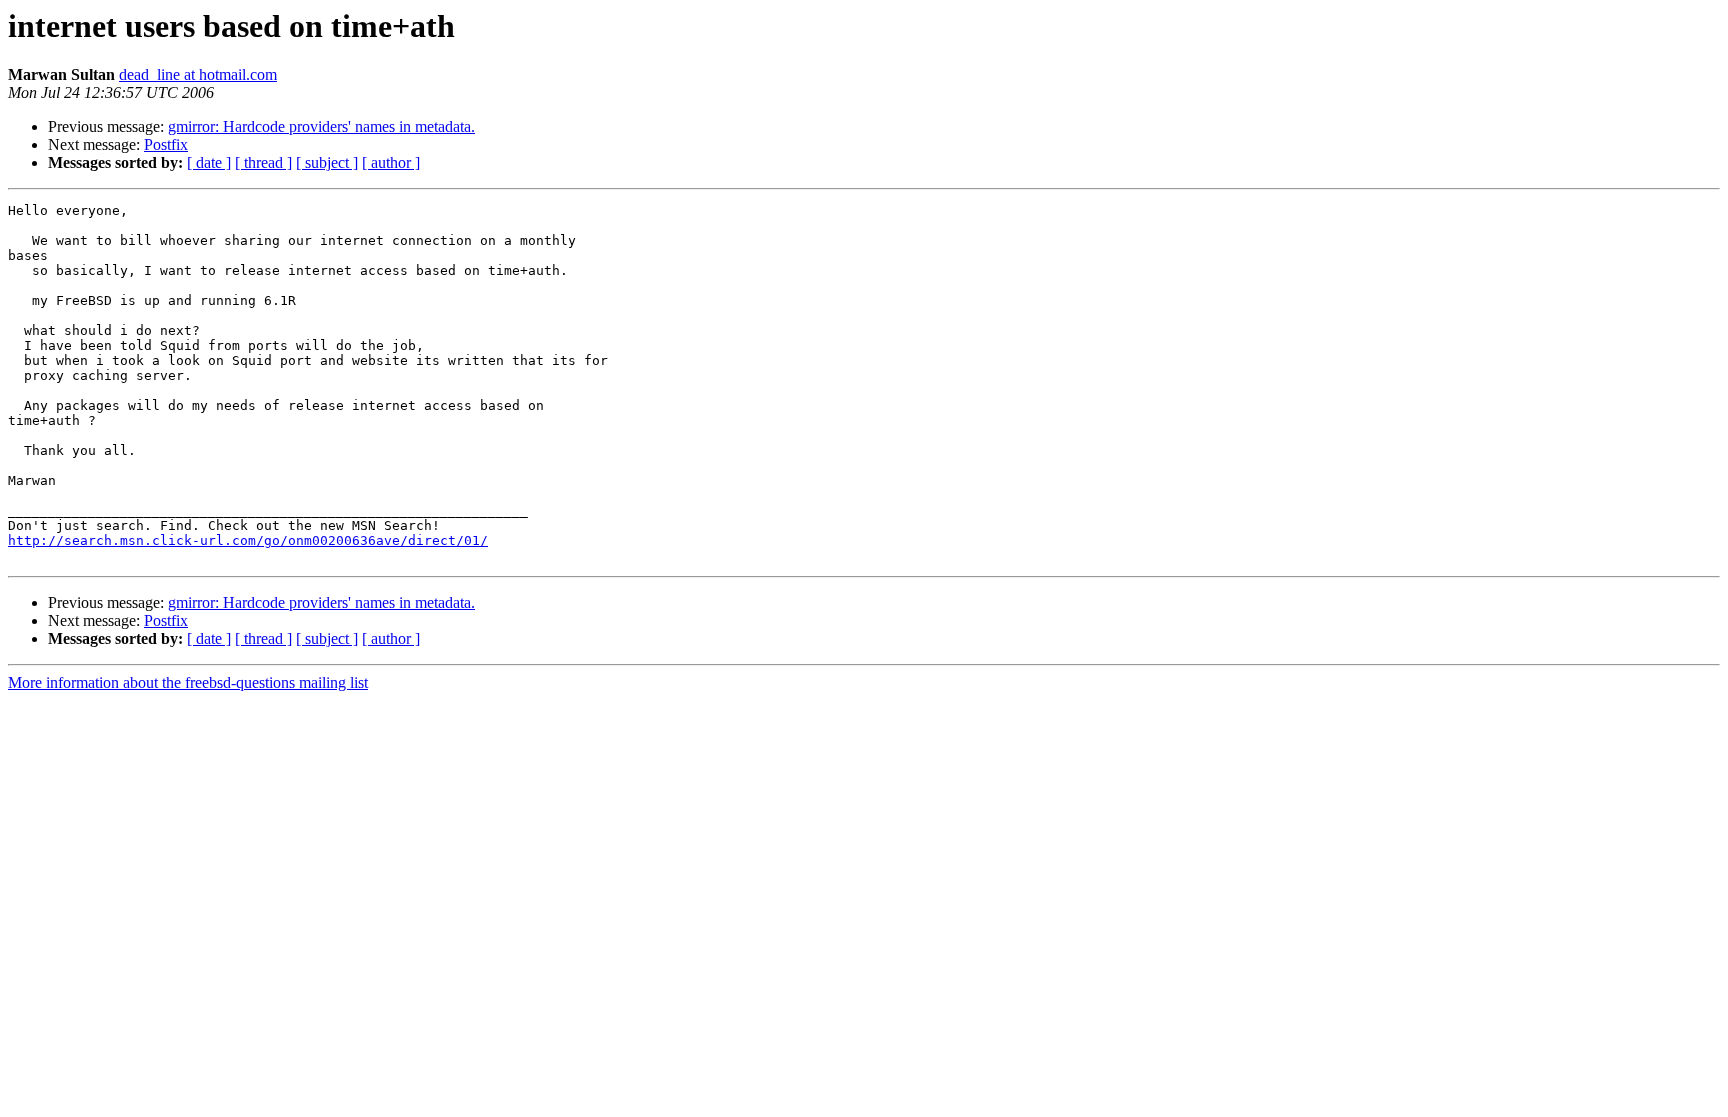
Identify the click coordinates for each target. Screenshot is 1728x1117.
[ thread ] (263, 162)
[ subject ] (327, 162)
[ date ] (209, 162)
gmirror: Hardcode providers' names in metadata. (321, 126)
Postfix (166, 144)
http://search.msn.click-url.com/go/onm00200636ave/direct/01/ (248, 540)
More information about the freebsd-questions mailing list (188, 682)
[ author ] (391, 162)
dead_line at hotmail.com (198, 74)
